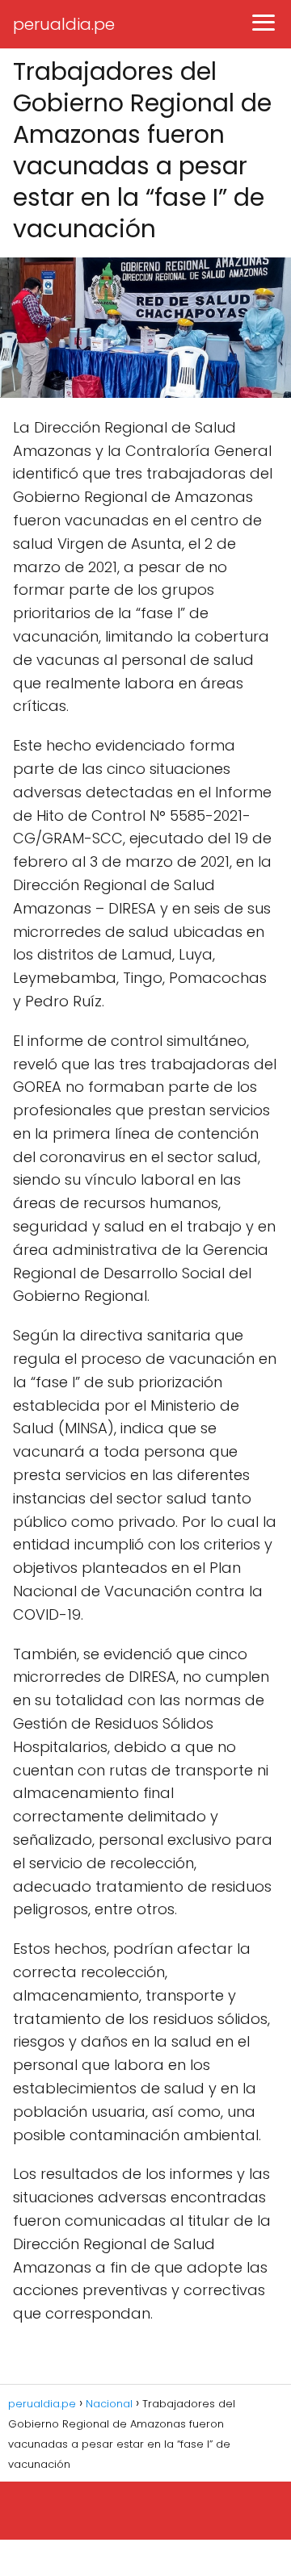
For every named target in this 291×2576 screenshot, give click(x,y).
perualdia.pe (64, 24)
